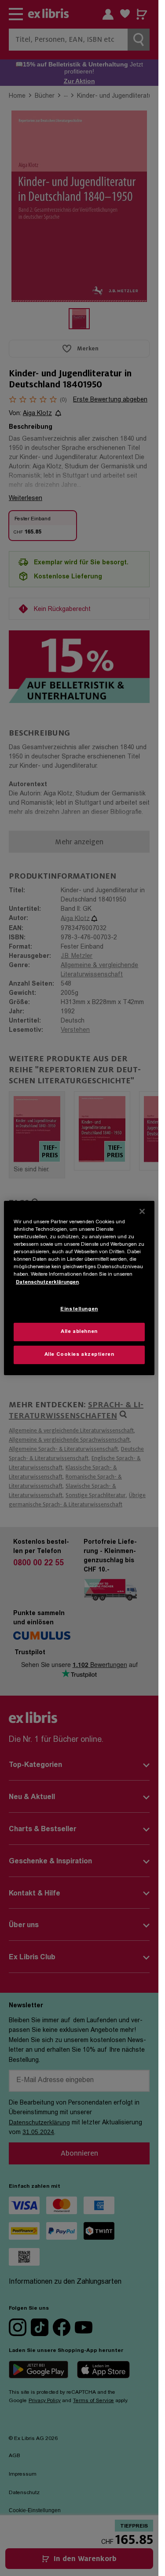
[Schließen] (142, 1211)
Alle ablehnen (79, 1332)
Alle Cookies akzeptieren (79, 1355)
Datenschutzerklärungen (47, 1282)
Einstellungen (79, 1309)
